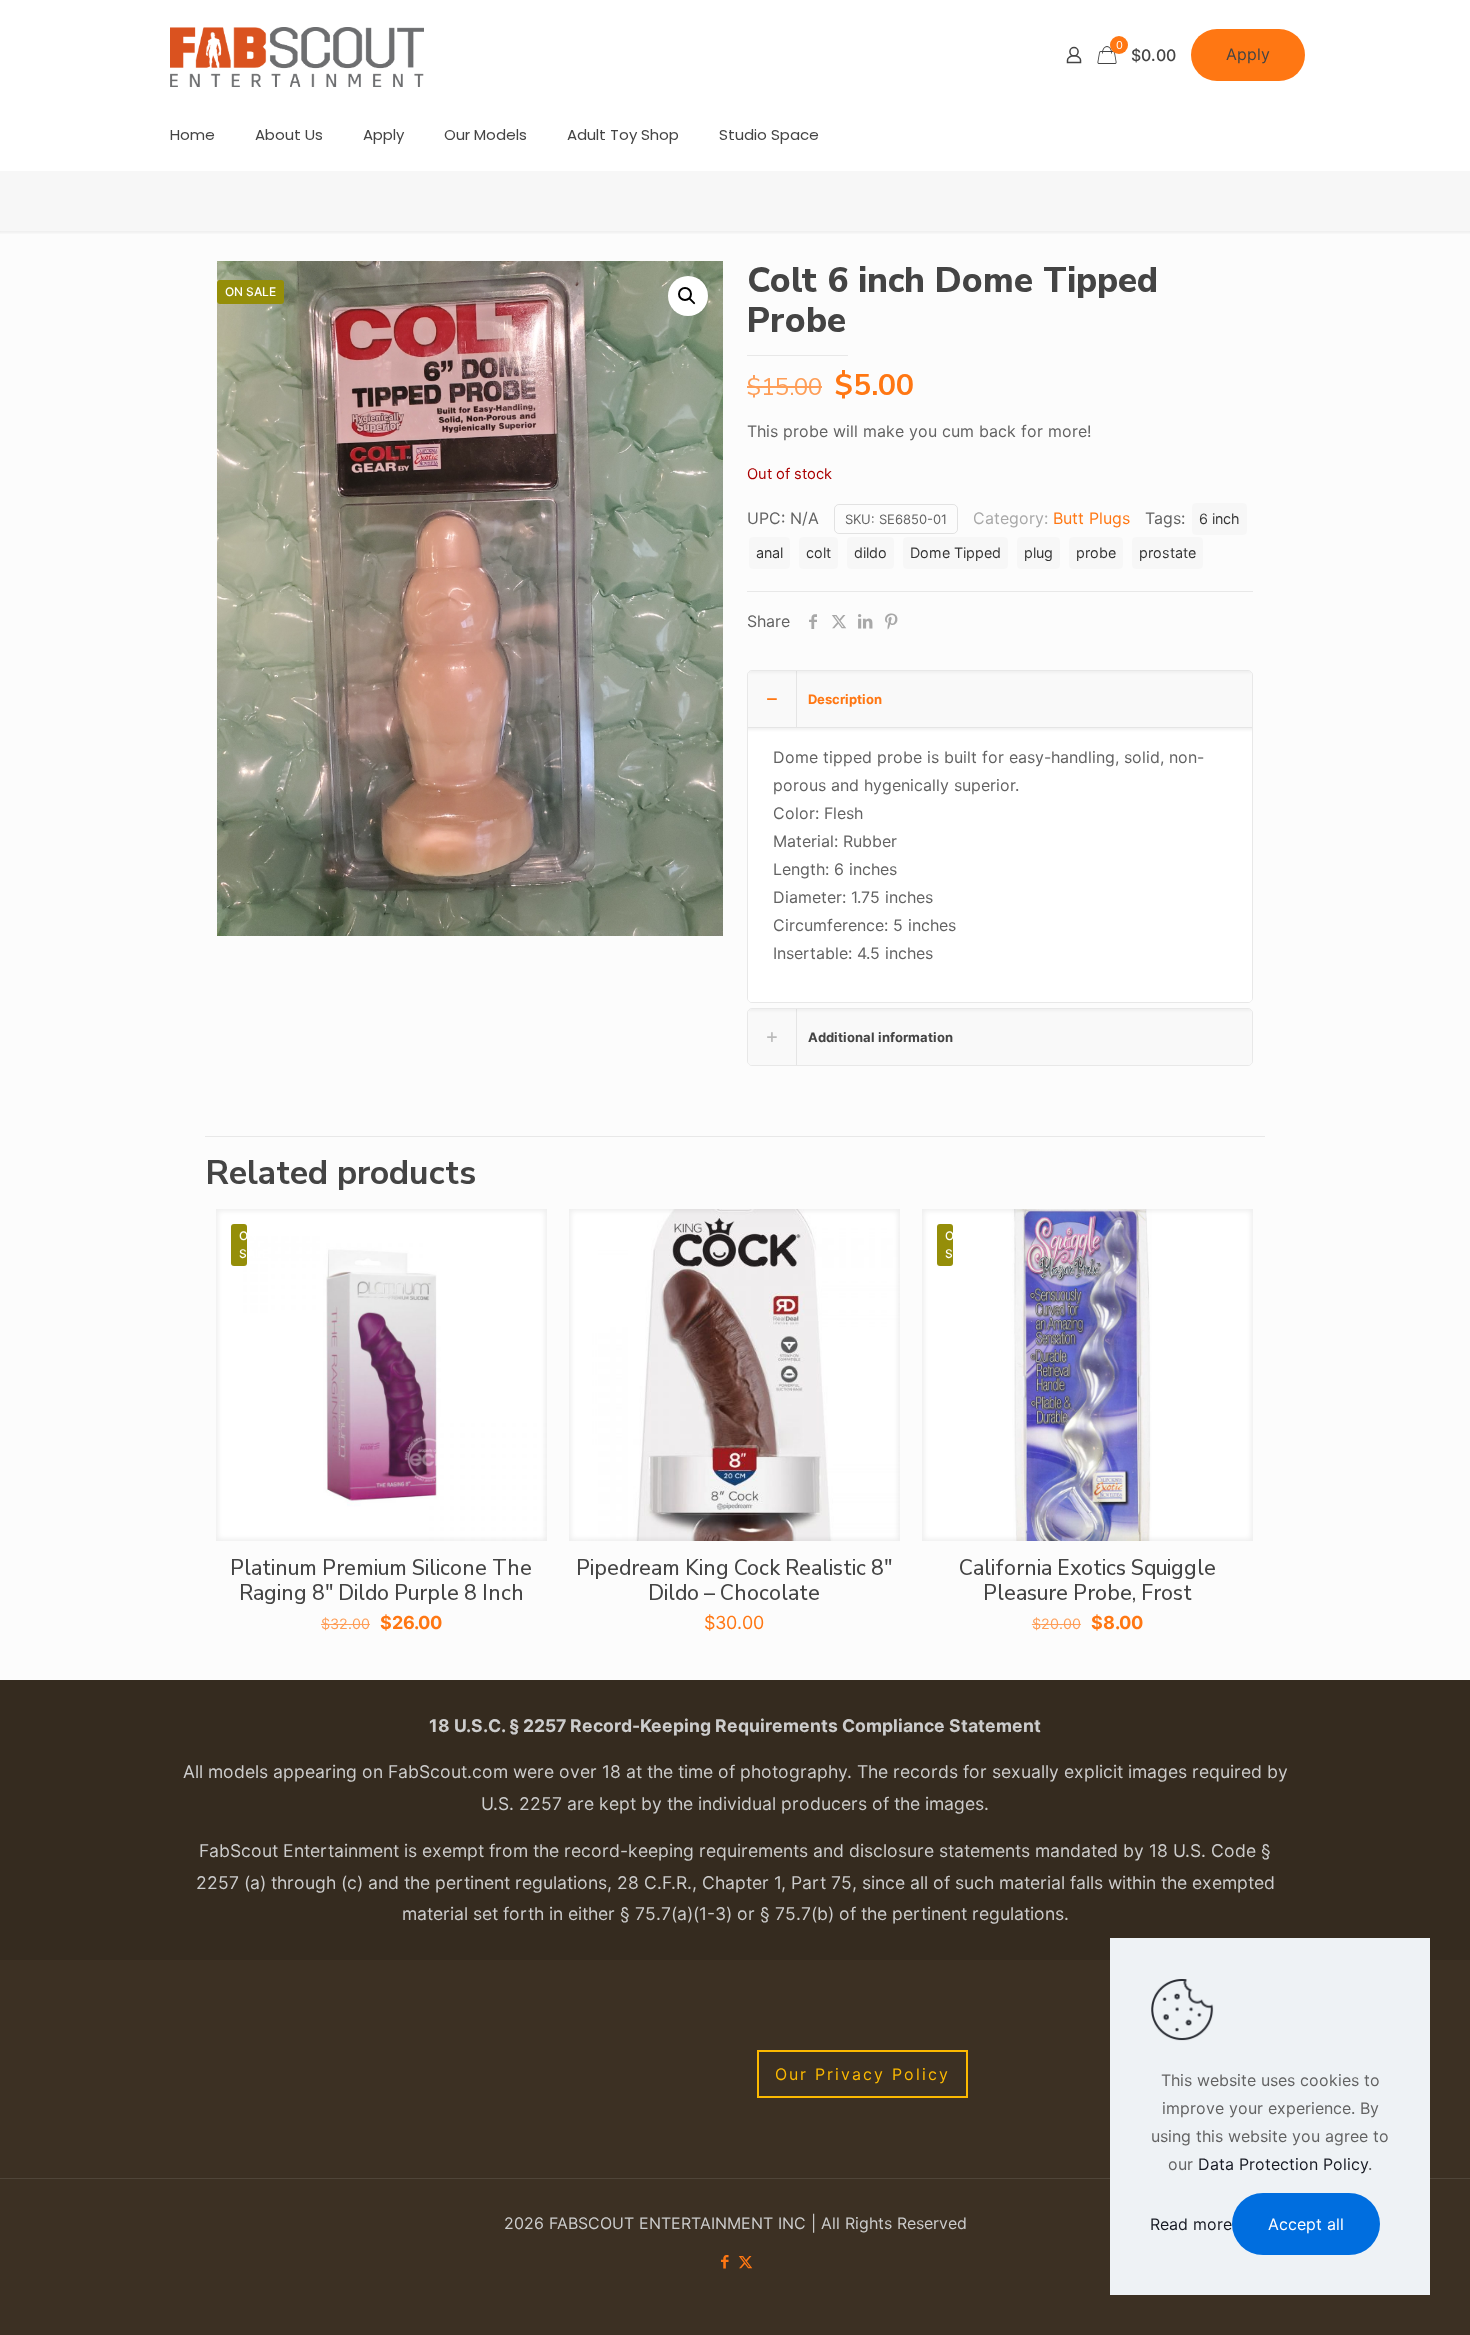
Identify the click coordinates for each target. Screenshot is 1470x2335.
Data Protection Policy (1283, 2164)
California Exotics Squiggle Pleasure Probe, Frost (1087, 1580)
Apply (1248, 54)
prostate (1167, 552)
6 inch (1219, 518)
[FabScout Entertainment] (297, 55)
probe (1096, 552)
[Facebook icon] (724, 2261)
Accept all (1306, 2224)
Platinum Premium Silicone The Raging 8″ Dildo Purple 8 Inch (381, 1580)
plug (1038, 552)
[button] (688, 296)
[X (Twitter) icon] (745, 2261)
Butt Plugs (1091, 518)
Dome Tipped (955, 552)
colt (818, 552)
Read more (1191, 2224)
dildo (870, 552)
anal (769, 552)
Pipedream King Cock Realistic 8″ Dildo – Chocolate (734, 1580)
